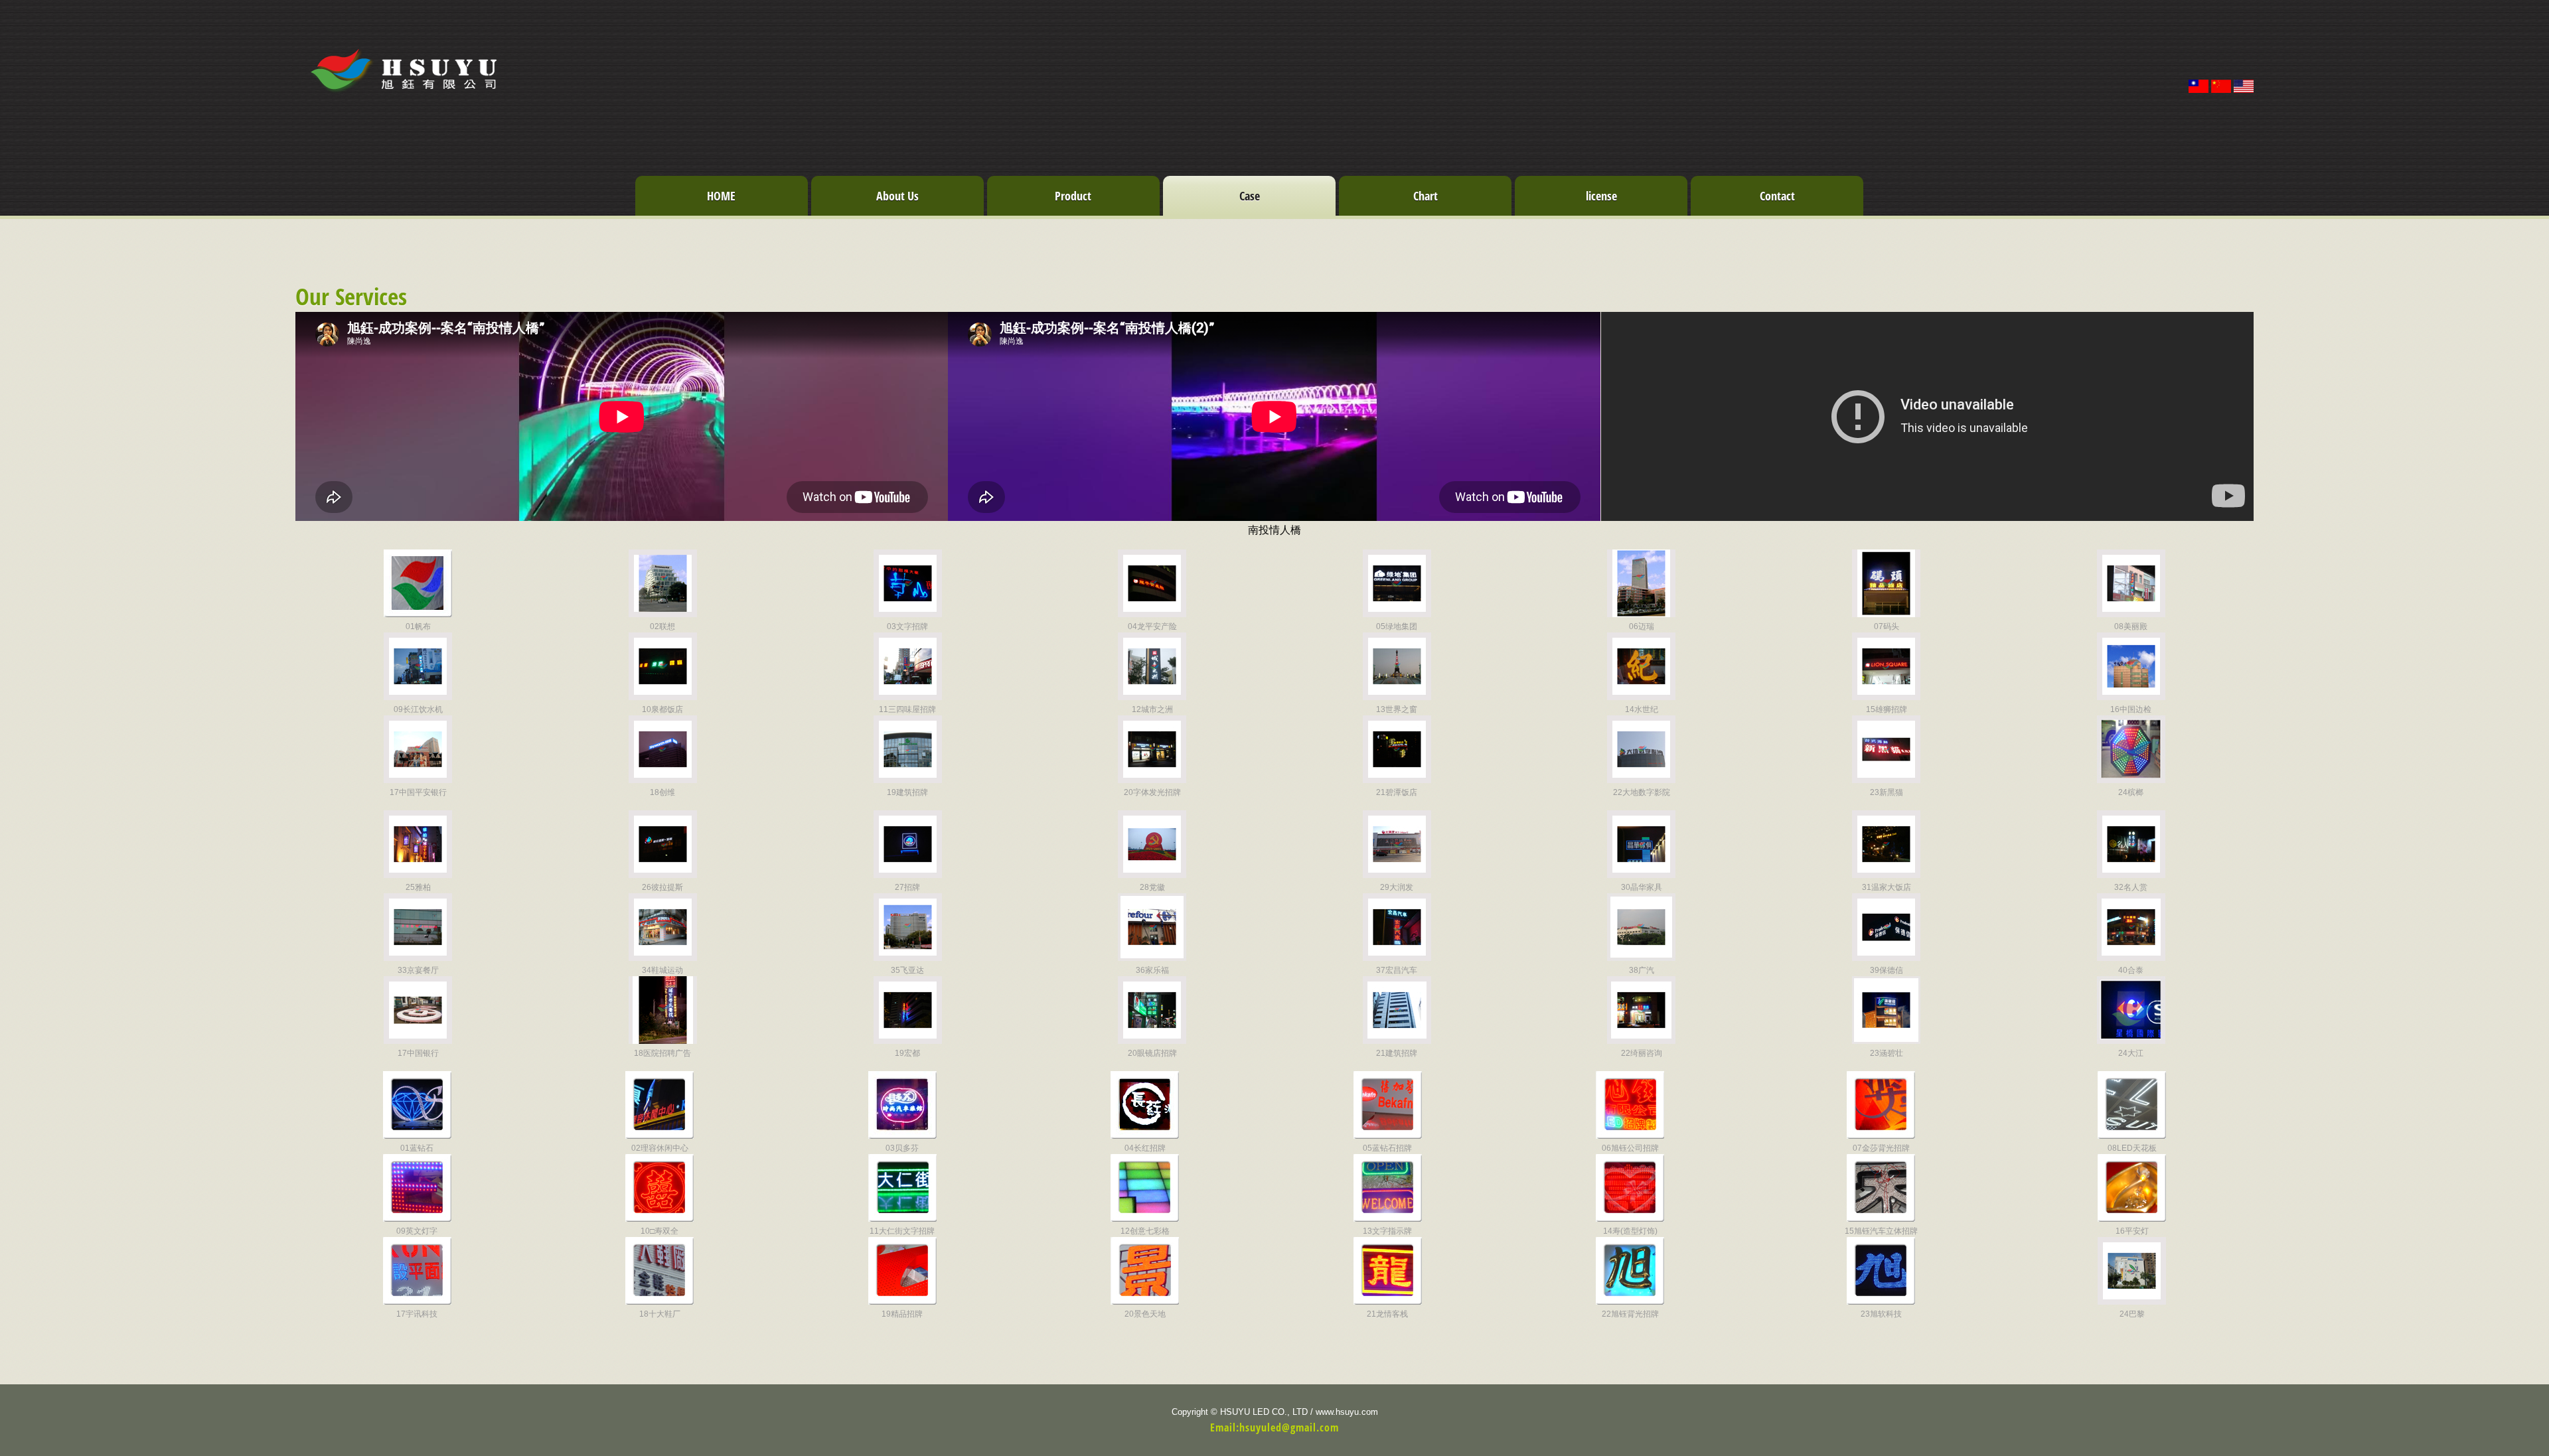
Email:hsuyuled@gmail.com (1274, 1427)
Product (1073, 196)
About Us (897, 196)
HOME (721, 196)
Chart (1426, 196)
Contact (1777, 196)
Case (1250, 196)
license (1601, 196)
